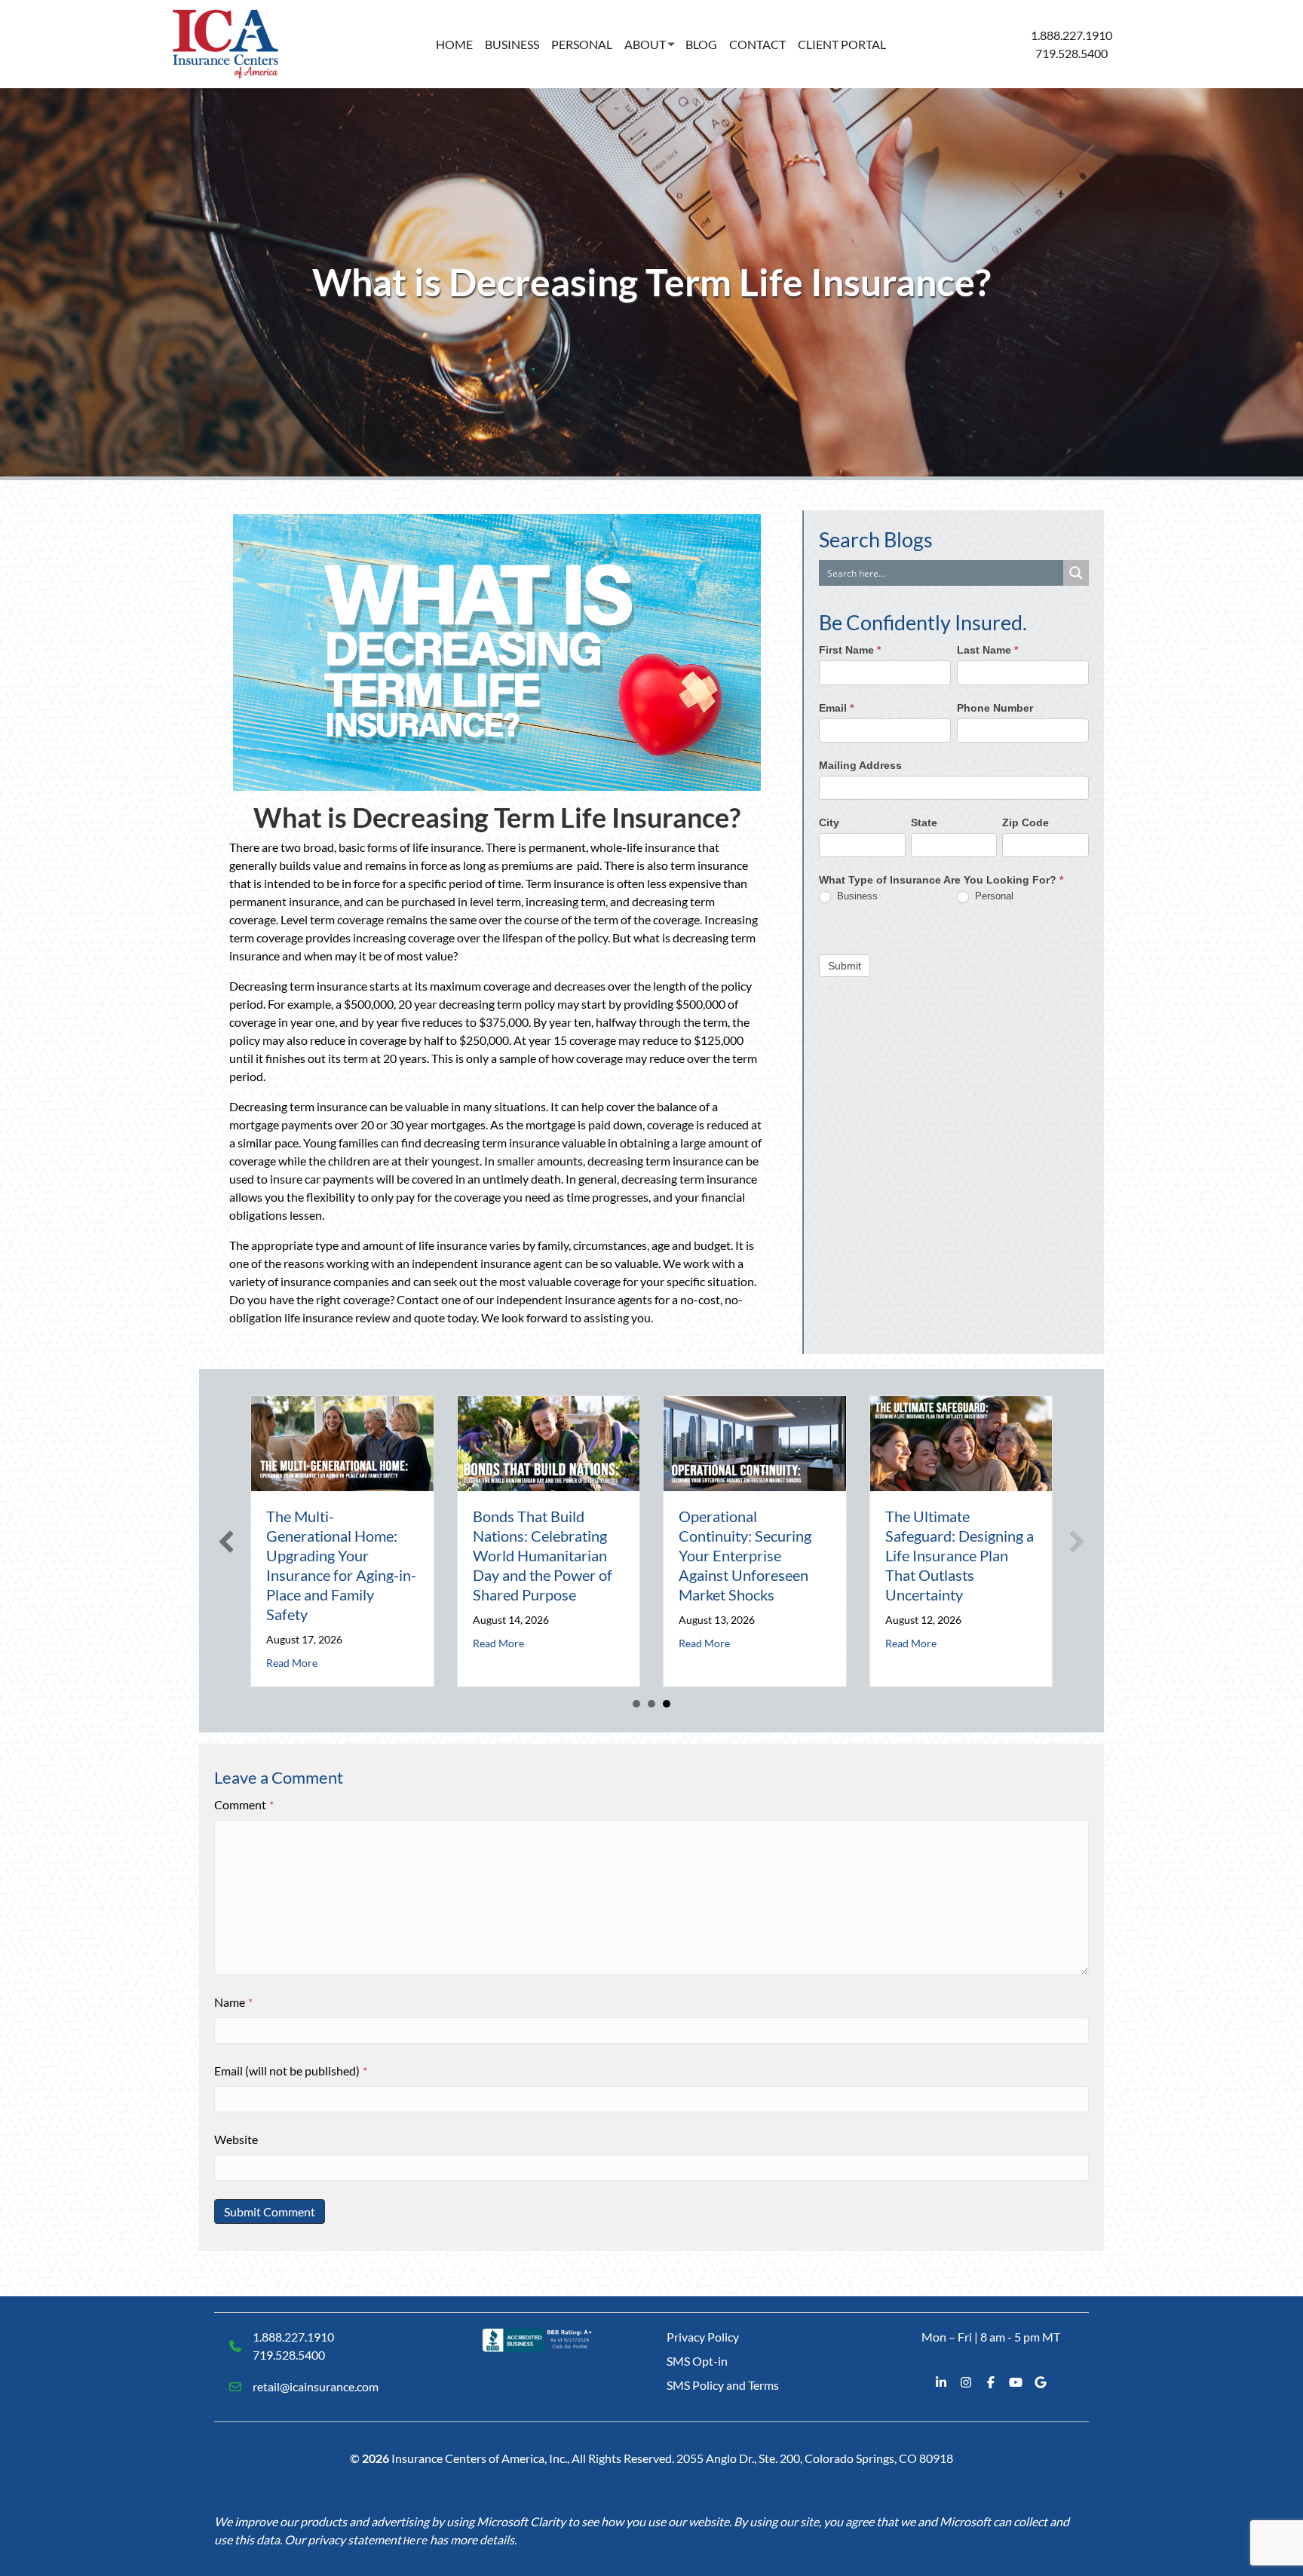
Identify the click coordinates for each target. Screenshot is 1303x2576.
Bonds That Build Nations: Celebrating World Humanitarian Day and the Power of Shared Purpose (543, 1555)
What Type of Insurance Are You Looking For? (941, 881)
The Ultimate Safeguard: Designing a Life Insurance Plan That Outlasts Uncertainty (960, 1555)
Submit (845, 966)
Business (512, 44)
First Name (850, 651)
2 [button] (651, 1704)
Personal (582, 44)
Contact (757, 44)
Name (233, 2002)
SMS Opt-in (697, 2361)
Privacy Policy (703, 2337)
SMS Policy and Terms (723, 2385)
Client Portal (842, 44)
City (829, 822)
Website (236, 2139)
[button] (226, 1542)
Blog (701, 44)
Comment (244, 1804)
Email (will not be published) (291, 2071)
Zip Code (1026, 822)
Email (836, 708)
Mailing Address (860, 765)
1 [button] (636, 1704)
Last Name (987, 651)
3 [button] (667, 1704)
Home (454, 44)
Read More (292, 1663)
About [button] (645, 44)
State (924, 822)
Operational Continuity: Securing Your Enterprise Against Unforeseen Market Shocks (745, 1555)
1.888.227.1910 (1072, 35)
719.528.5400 (1072, 53)
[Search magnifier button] (1076, 573)
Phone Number (995, 708)
